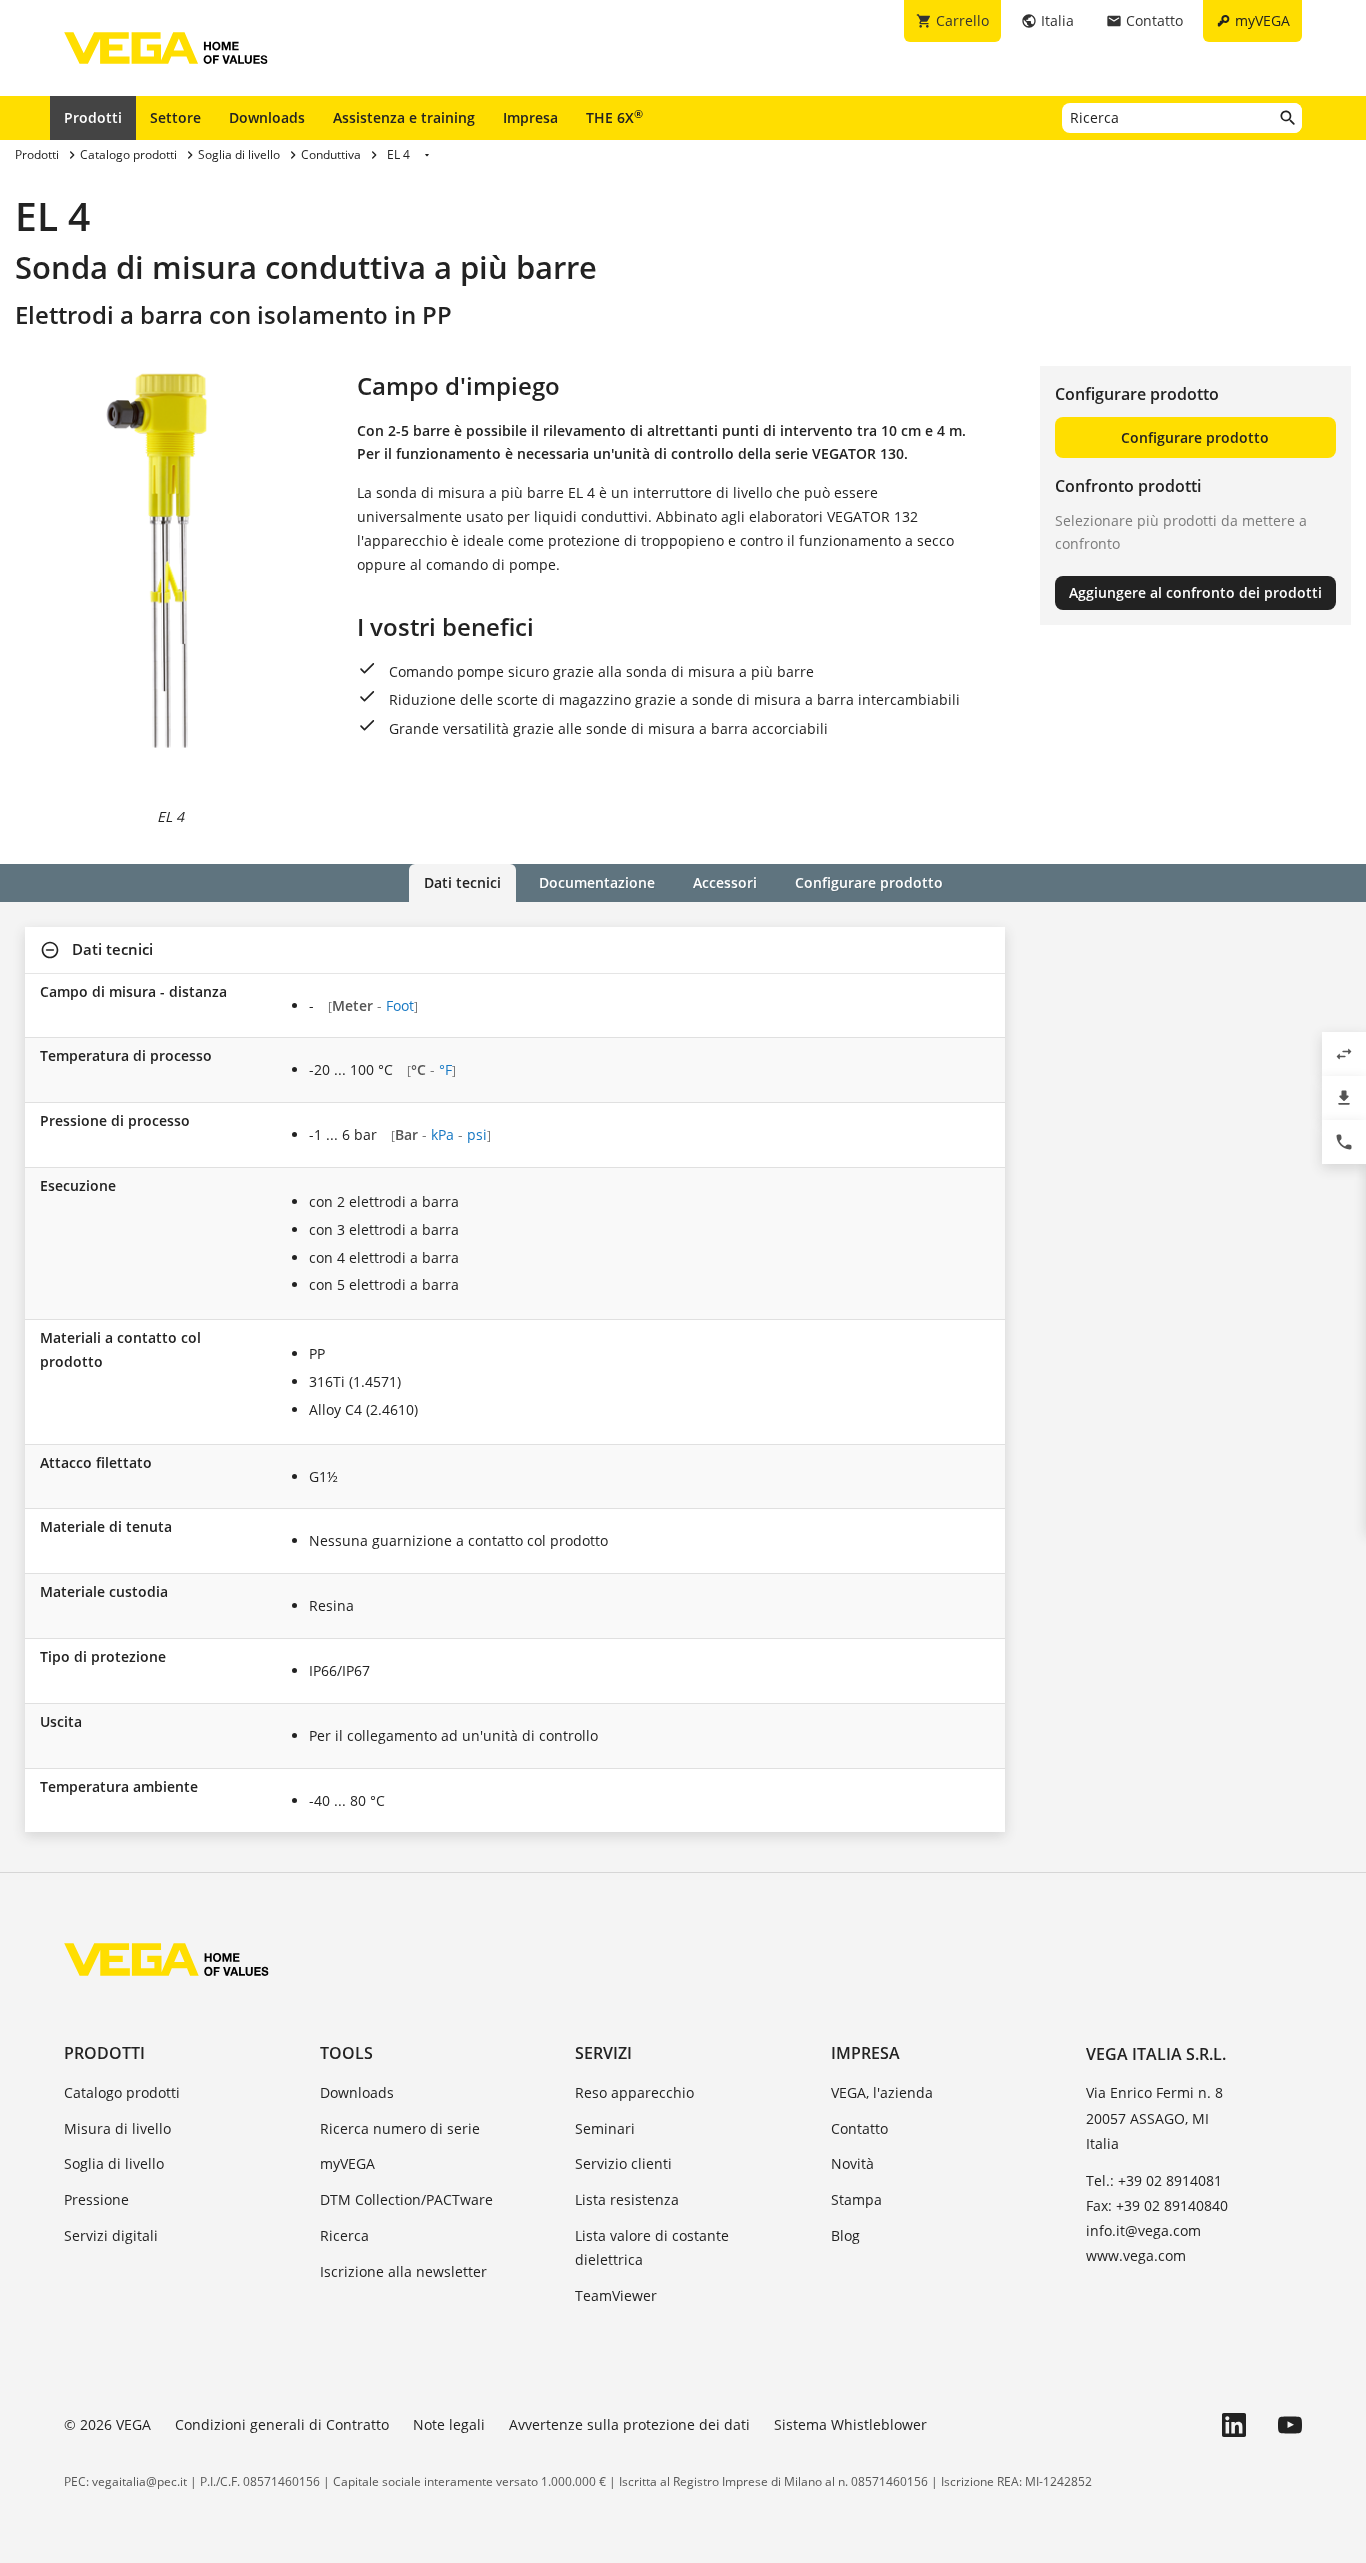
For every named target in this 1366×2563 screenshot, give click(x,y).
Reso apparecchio (634, 2092)
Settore (175, 117)
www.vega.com (1136, 2255)
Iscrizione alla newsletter (403, 2271)
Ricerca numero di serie (400, 2128)
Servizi (603, 2053)
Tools (346, 2053)
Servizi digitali (111, 2235)
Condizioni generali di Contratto (282, 2424)
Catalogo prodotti (122, 2092)
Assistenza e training (404, 117)
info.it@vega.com (1143, 2230)
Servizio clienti (623, 2163)
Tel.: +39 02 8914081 (1154, 2180)
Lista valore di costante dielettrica (652, 2247)
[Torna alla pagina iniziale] (166, 1959)
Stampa (856, 2199)
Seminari (605, 2128)
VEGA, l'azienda (882, 2092)
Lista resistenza (627, 2199)
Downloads (267, 117)
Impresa (530, 117)
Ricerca (344, 2235)
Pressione (96, 2199)
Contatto (859, 2128)
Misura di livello (117, 2128)
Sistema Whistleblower (850, 2424)
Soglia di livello (114, 2163)
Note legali (449, 2424)
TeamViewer (616, 2295)
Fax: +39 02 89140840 (1157, 2205)
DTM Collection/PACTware (406, 2199)
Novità (852, 2163)
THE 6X (614, 117)
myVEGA (347, 2163)
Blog (845, 2235)
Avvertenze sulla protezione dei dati (629, 2424)
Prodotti (93, 117)
